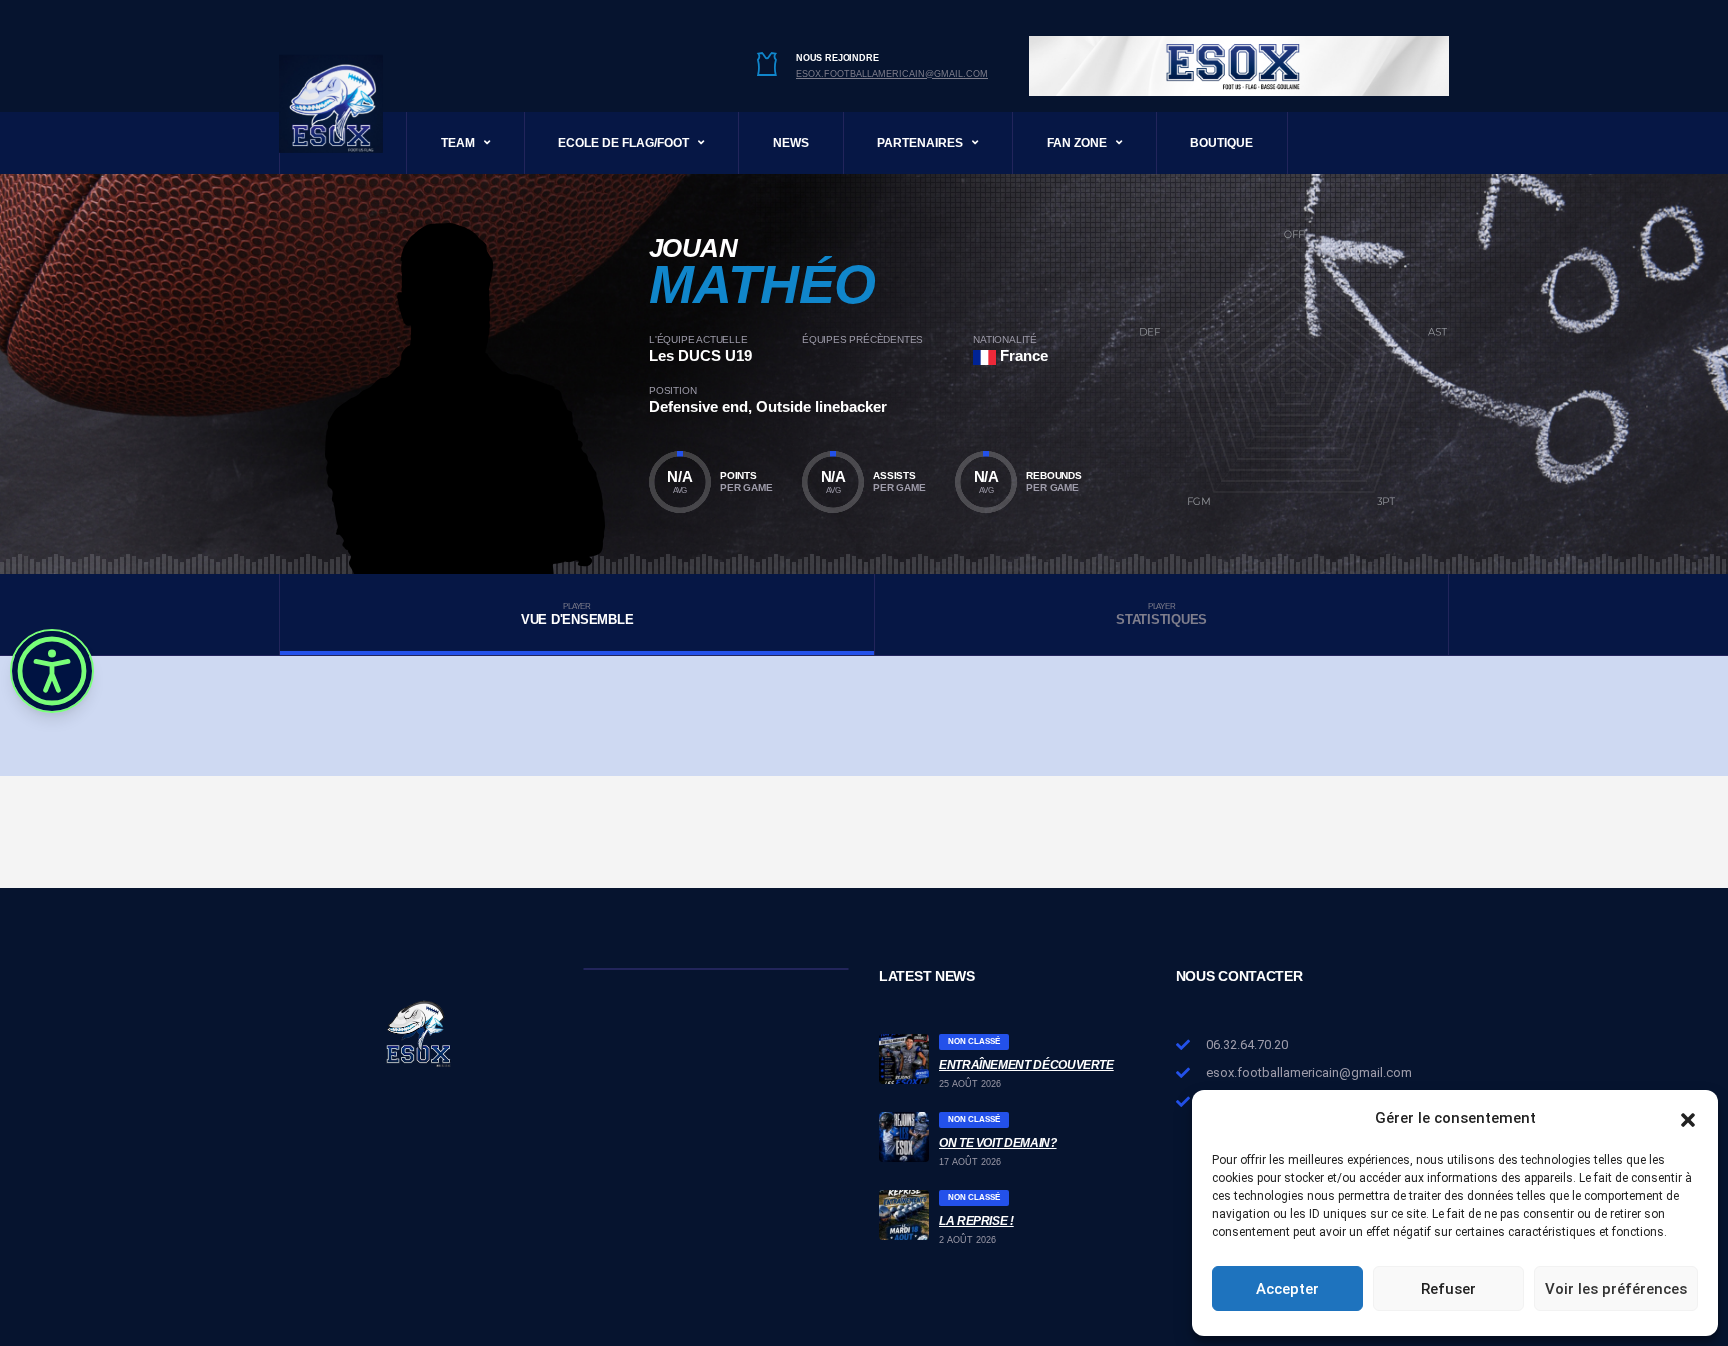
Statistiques (1161, 614)
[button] (1688, 1118)
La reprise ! (976, 1221)
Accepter (1287, 1289)
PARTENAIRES (920, 143)
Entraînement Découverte (1026, 1065)
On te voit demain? (998, 1143)
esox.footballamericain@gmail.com (892, 74)
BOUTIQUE (1221, 143)
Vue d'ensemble (577, 614)
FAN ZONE (1077, 143)
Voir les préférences (1616, 1289)
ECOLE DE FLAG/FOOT (623, 143)
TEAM (458, 143)
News (791, 143)
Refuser (1448, 1289)
